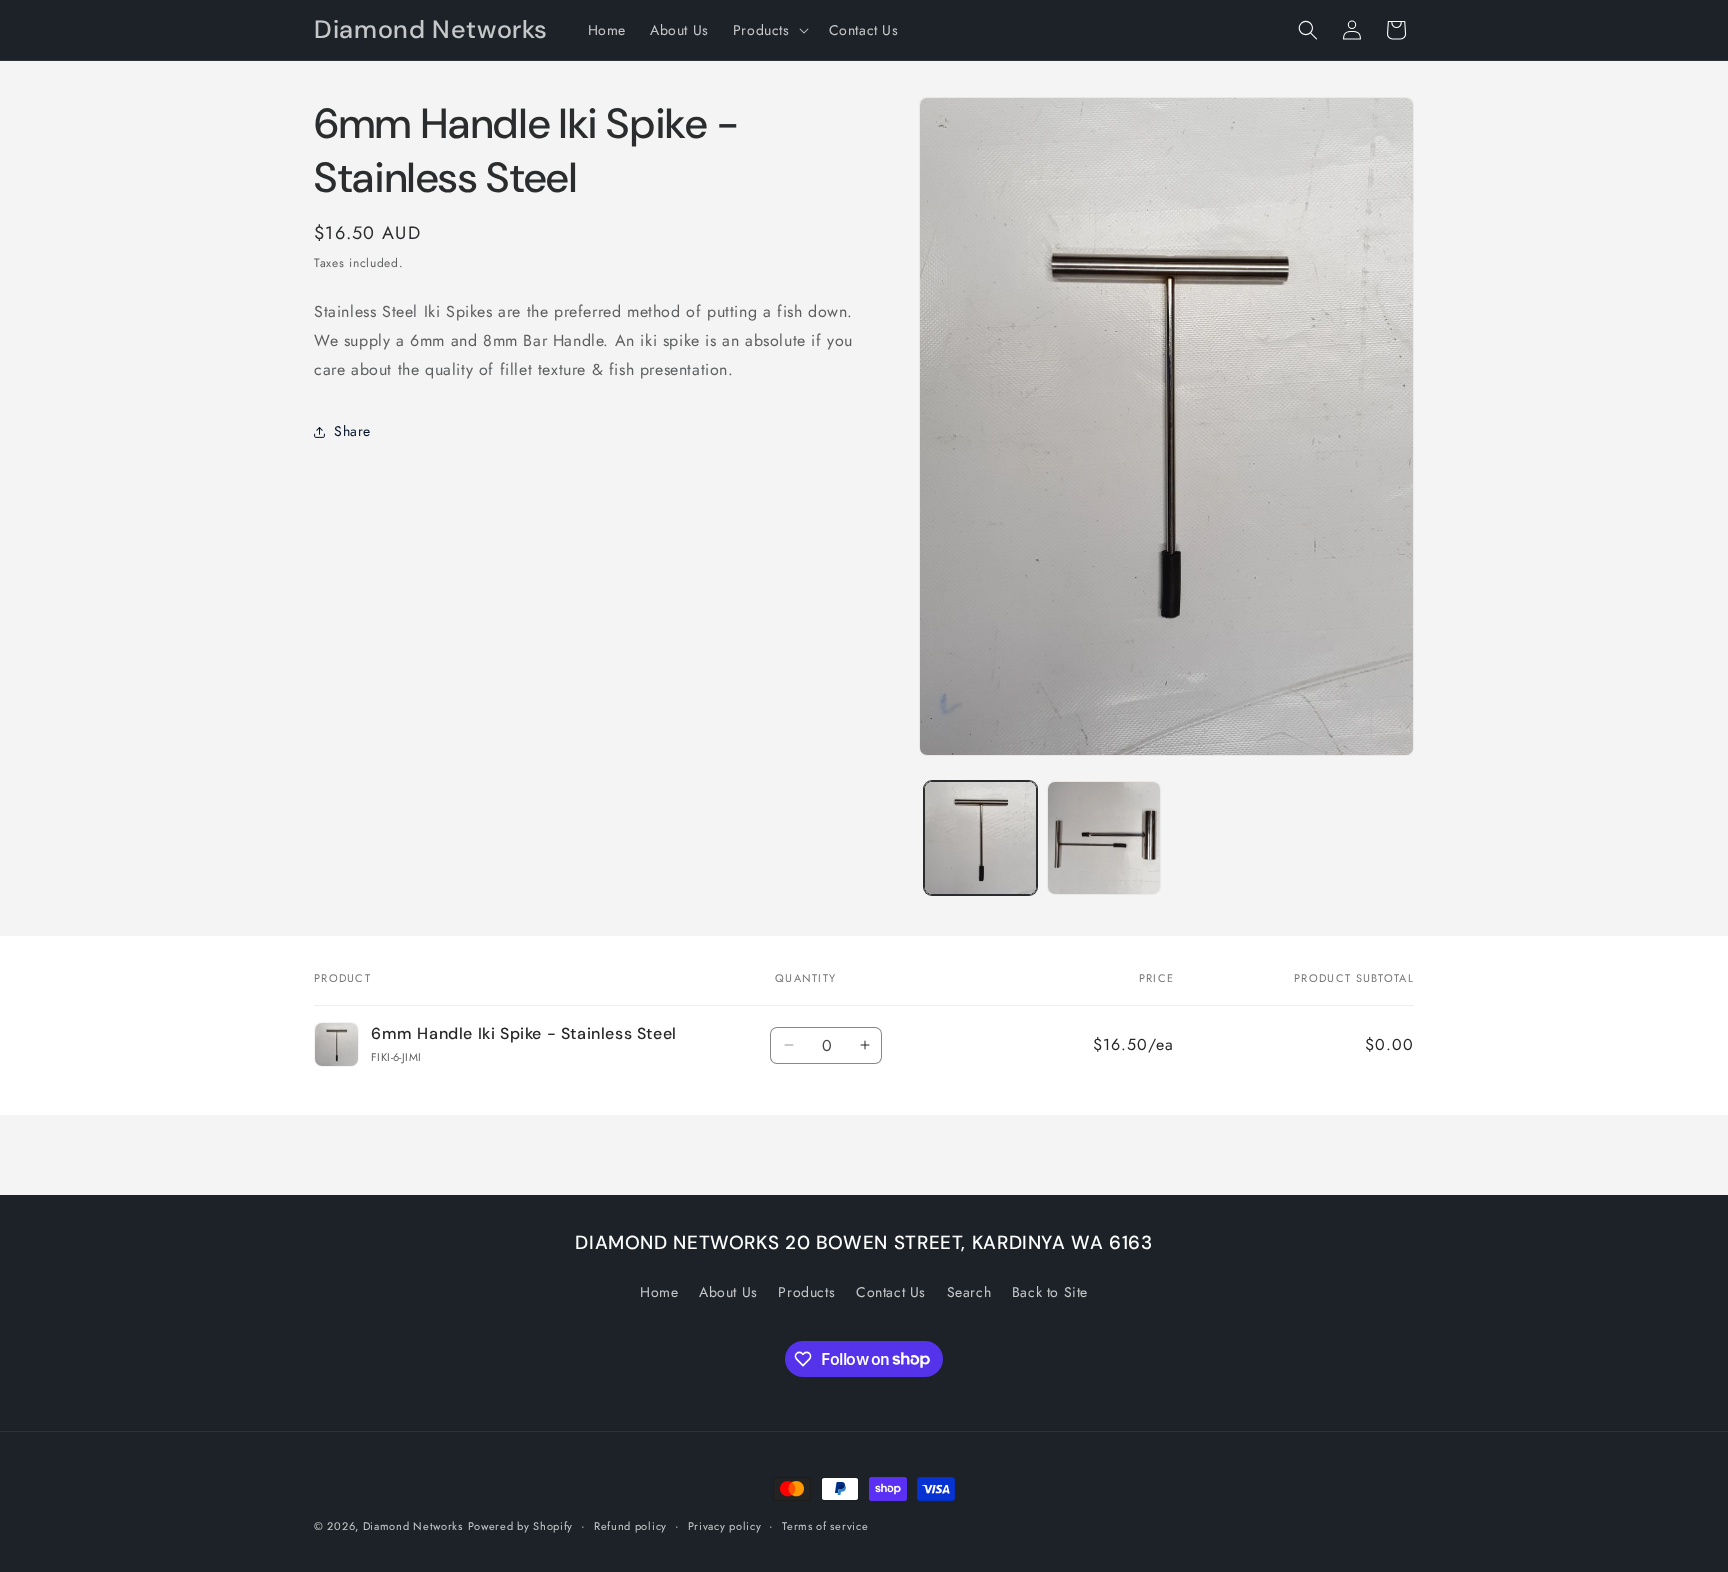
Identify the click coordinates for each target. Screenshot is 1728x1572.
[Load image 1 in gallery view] (980, 837)
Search (969, 1292)
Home (659, 1292)
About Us (728, 1292)
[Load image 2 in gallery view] (1103, 837)
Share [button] (352, 431)
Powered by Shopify (521, 1526)
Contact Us (891, 1292)
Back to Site (1050, 1292)
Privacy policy (725, 1525)
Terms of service (825, 1525)
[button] (769, 30)
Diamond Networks (413, 1526)
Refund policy (630, 1525)
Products (806, 1292)
